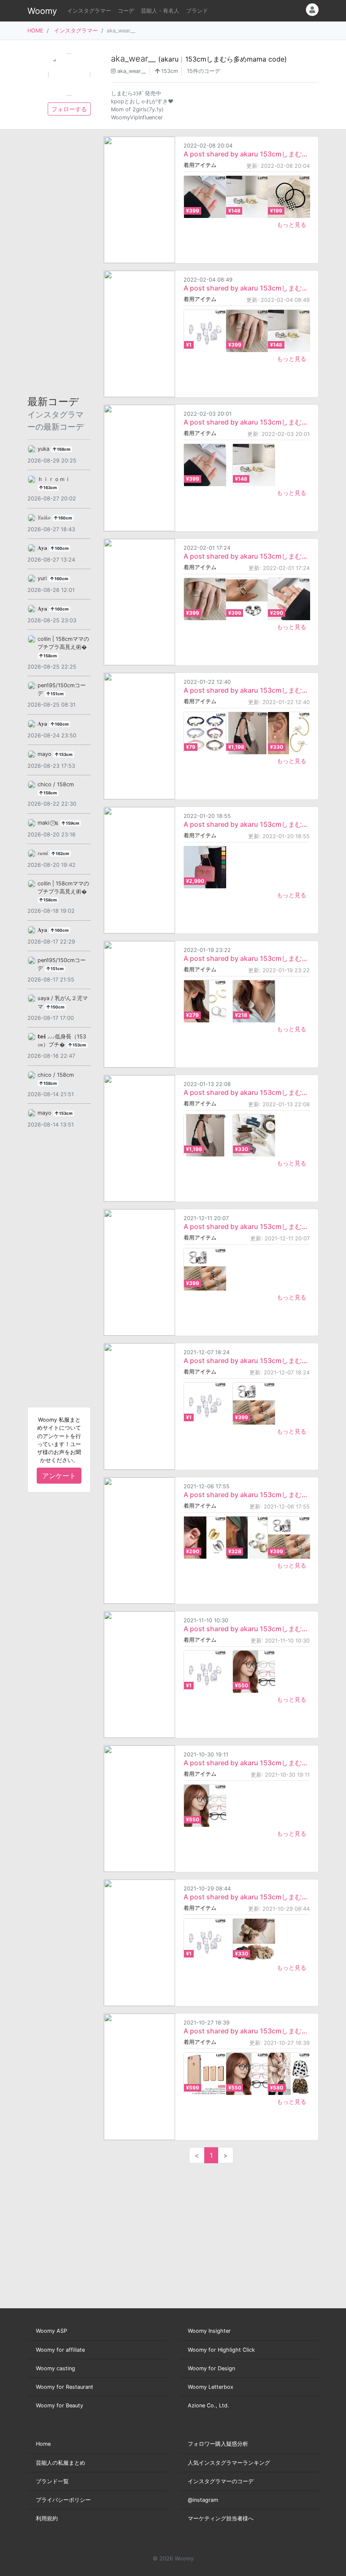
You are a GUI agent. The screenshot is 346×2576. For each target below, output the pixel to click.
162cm (62, 854)
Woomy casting (55, 2368)
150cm (57, 1007)
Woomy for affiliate (60, 2350)
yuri (43, 578)
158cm (50, 656)
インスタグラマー (89, 11)
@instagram (203, 2500)
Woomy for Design (211, 2368)
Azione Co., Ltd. (208, 2405)
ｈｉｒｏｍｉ (54, 479)
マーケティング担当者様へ (221, 2518)
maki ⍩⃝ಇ (49, 823)
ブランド (197, 11)
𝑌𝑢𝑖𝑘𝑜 (45, 518)
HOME (35, 31)
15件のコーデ (204, 71)
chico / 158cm (56, 784)
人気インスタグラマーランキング (229, 2463)
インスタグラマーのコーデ (221, 2481)
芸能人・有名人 (160, 11)
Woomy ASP (51, 2331)
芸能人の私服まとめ (61, 2463)
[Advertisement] (59, 263)
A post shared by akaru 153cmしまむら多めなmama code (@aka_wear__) (247, 154)
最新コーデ (55, 414)
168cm (63, 449)
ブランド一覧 (52, 2481)
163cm (50, 488)
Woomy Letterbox (211, 2387)
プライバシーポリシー (63, 2500)
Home (43, 2444)
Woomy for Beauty (59, 2405)
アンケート (59, 1476)
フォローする (69, 109)
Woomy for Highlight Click (221, 2350)
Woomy (42, 11)
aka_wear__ (199, 59)
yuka (44, 449)
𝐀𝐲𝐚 (43, 548)
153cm (169, 71)
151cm (57, 694)
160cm (65, 518)
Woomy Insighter (209, 2331)
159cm (72, 823)
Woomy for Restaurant (65, 2387)
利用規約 (47, 2518)
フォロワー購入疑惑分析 (218, 2444)
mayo (45, 754)
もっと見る (292, 225)
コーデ (126, 11)
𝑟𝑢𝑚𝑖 (44, 853)
